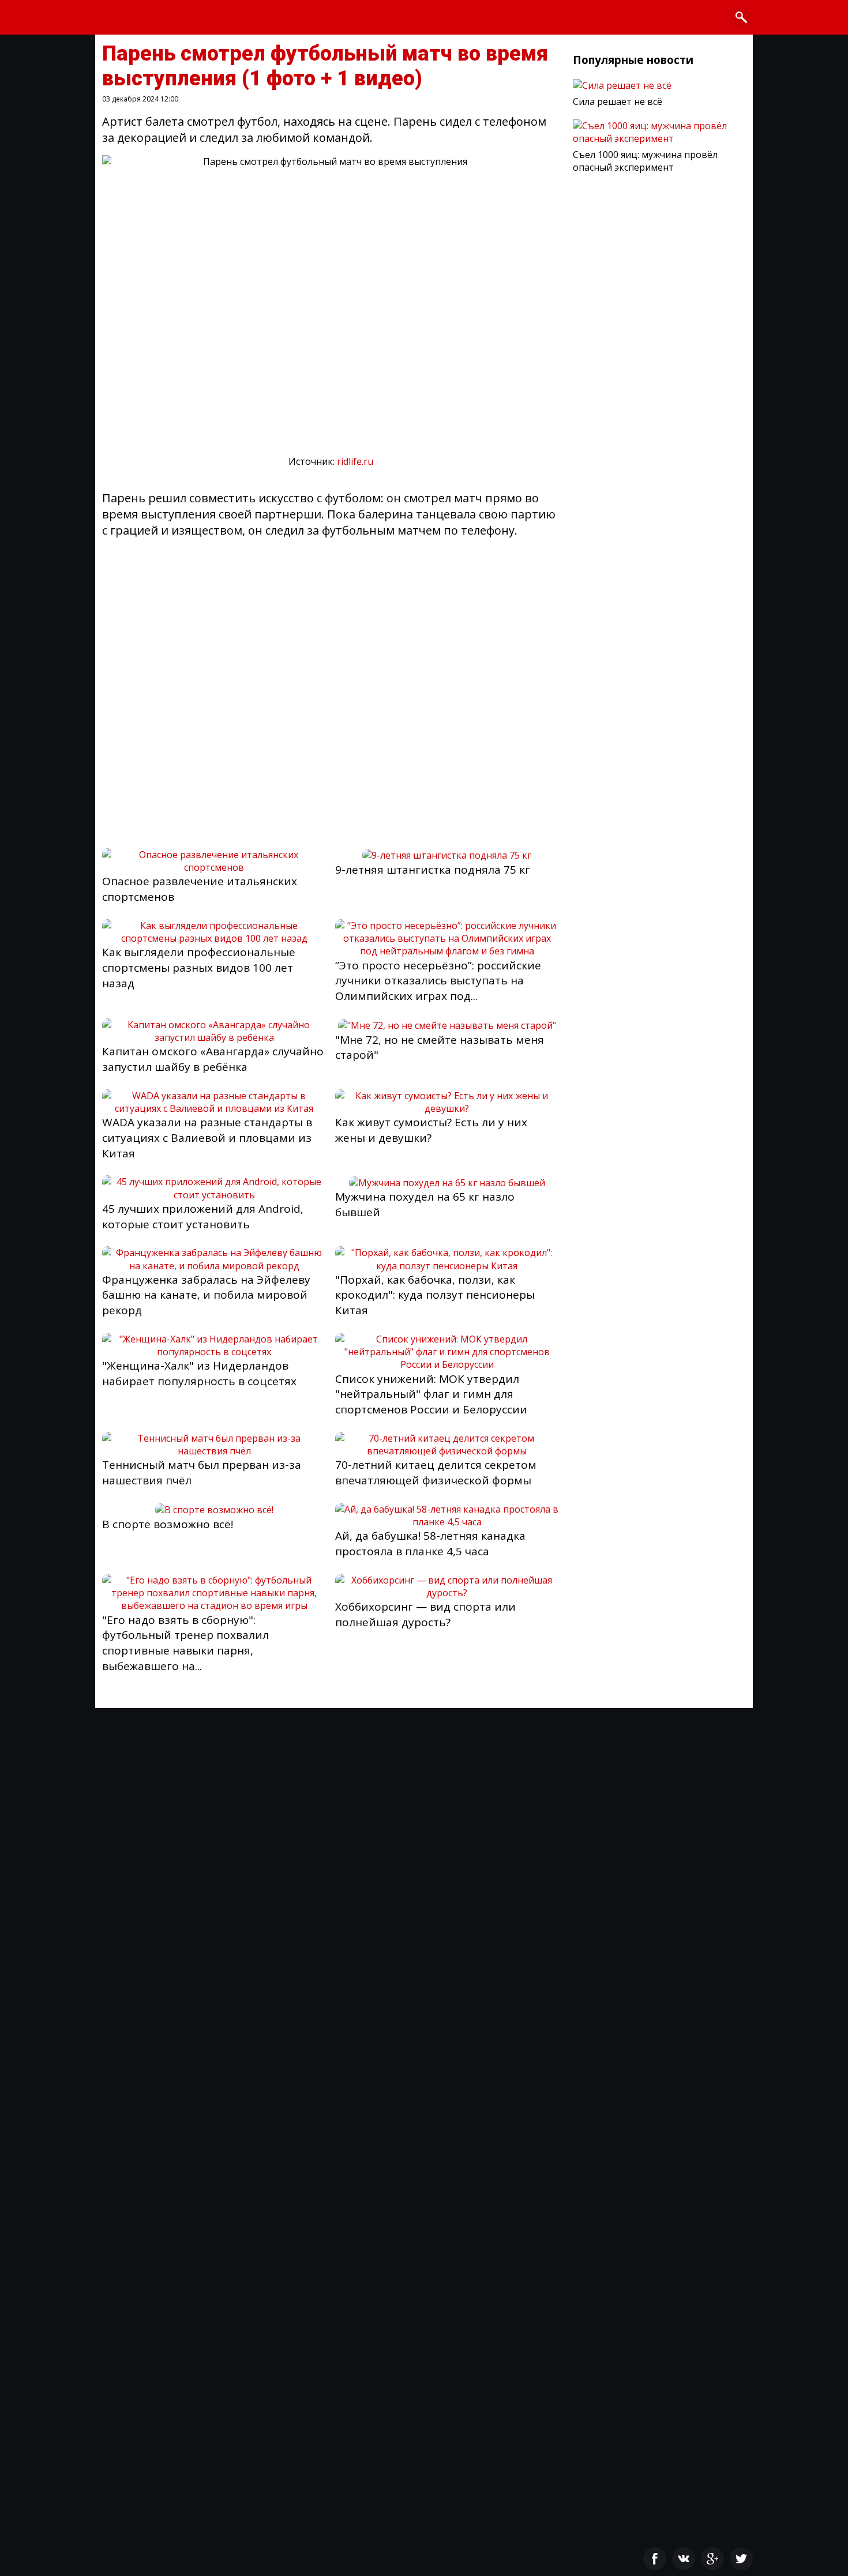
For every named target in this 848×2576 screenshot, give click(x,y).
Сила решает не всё (618, 101)
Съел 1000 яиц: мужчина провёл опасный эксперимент (645, 161)
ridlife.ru (355, 461)
